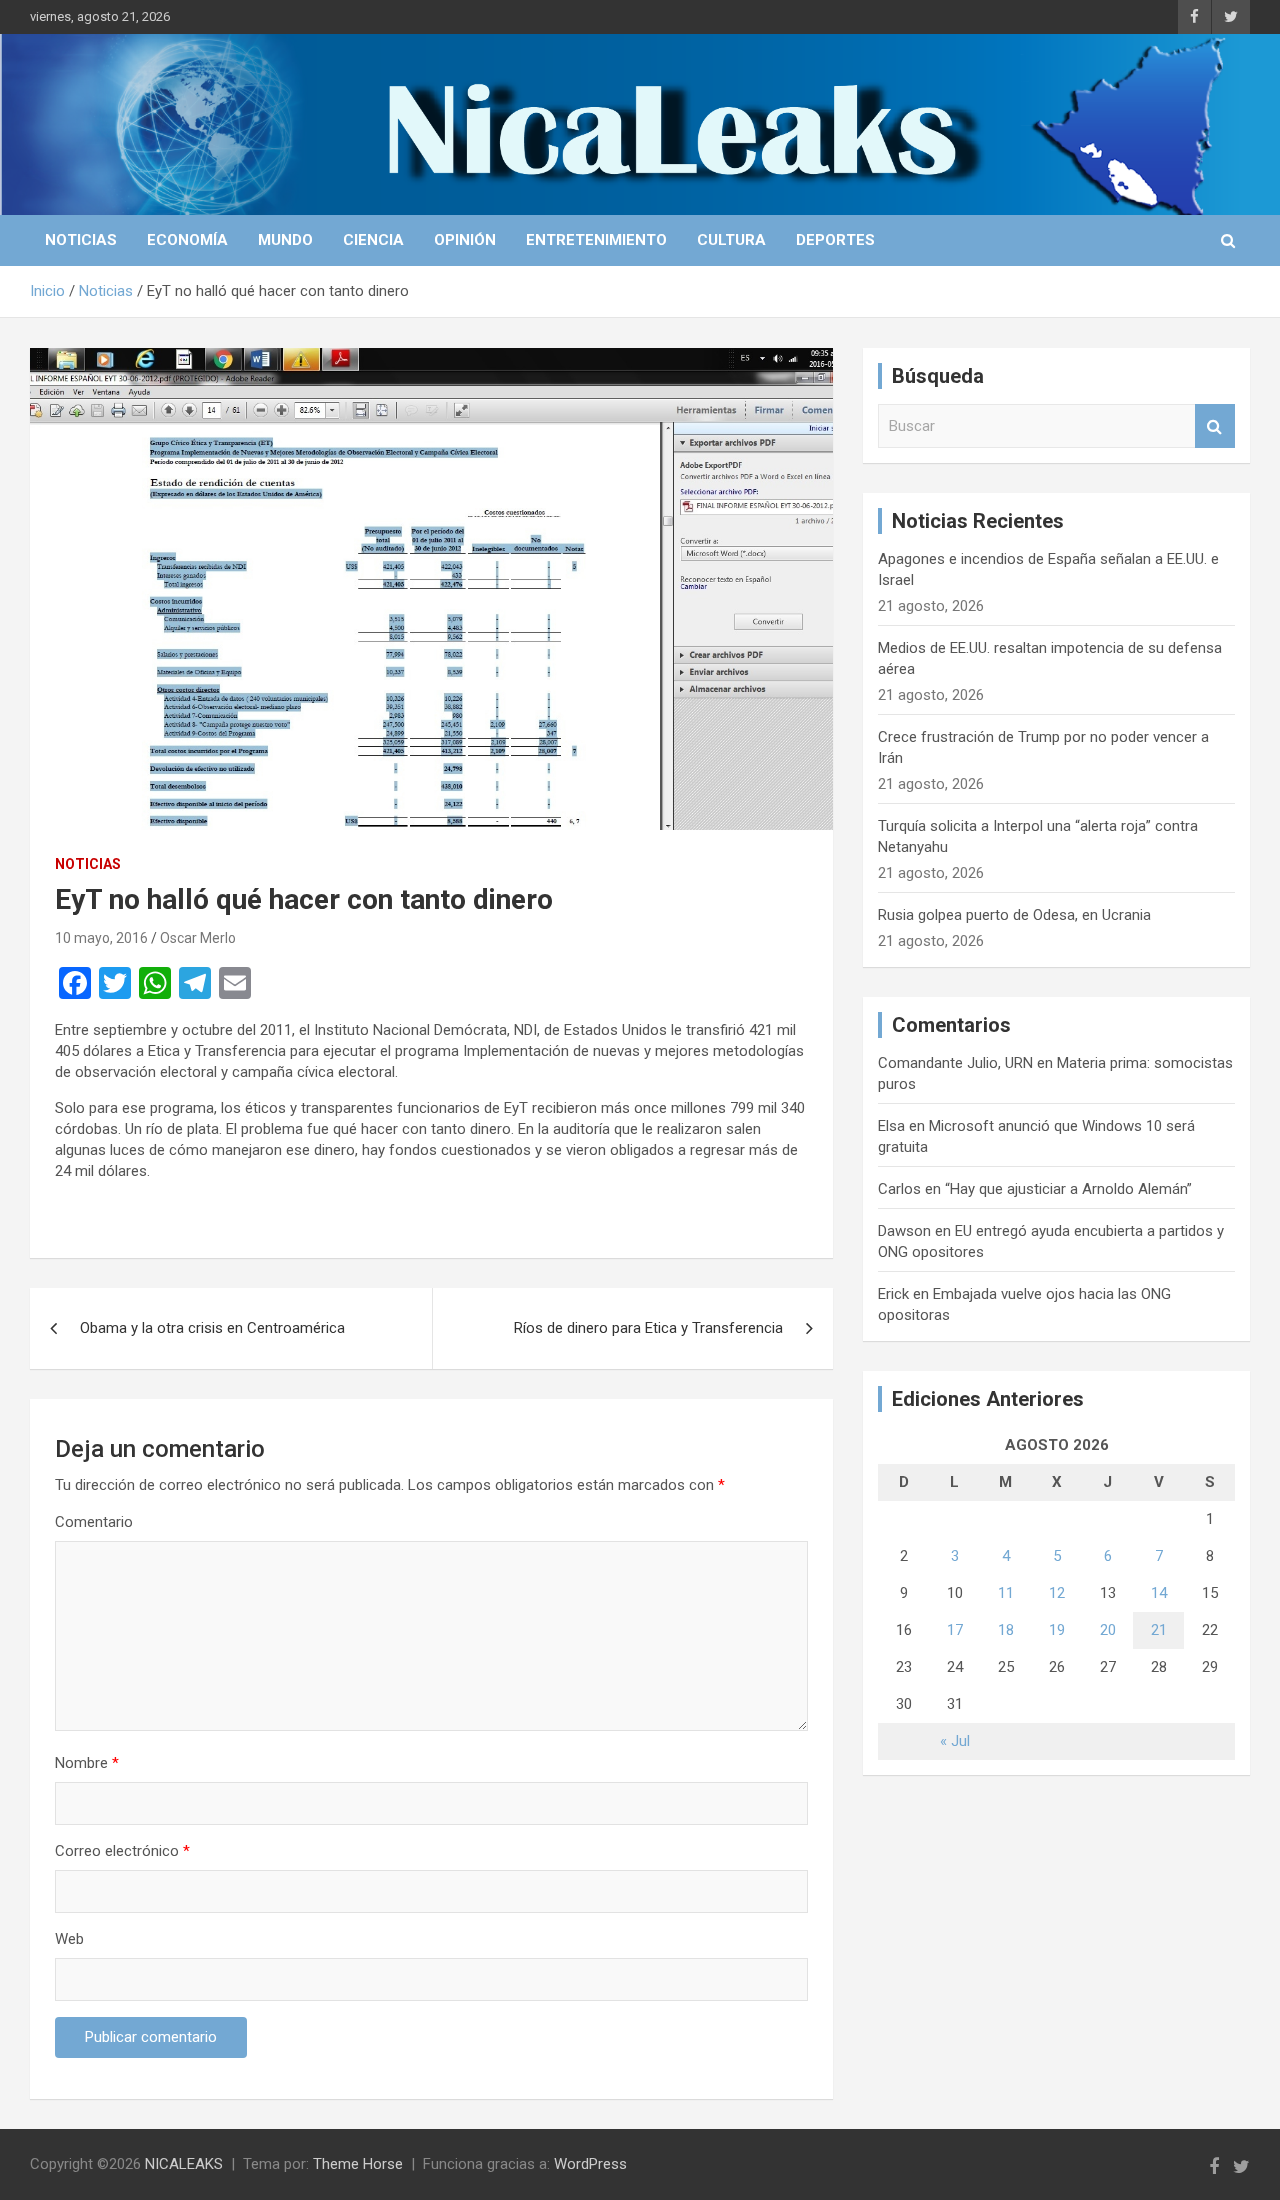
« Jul (955, 1741)
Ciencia (373, 240)
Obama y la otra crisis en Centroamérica (212, 1328)
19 (1057, 1630)
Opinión (465, 240)
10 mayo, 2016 (101, 938)
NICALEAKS (184, 2164)
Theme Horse (358, 2164)
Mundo (285, 240)
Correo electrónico (122, 1851)
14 (1159, 1593)
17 (955, 1630)
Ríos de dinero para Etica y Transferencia (648, 1328)
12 (1057, 1593)
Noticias (81, 240)
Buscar (1215, 426)
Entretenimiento (596, 240)
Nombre (87, 1763)
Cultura (731, 240)
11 (1006, 1593)
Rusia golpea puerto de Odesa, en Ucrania (1014, 915)
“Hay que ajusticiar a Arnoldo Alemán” (1068, 1189)
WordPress (590, 2164)
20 (1108, 1630)
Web (69, 1939)
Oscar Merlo (198, 938)
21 (1159, 1630)
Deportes (835, 240)
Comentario (94, 1522)
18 (1006, 1630)
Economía (187, 240)
